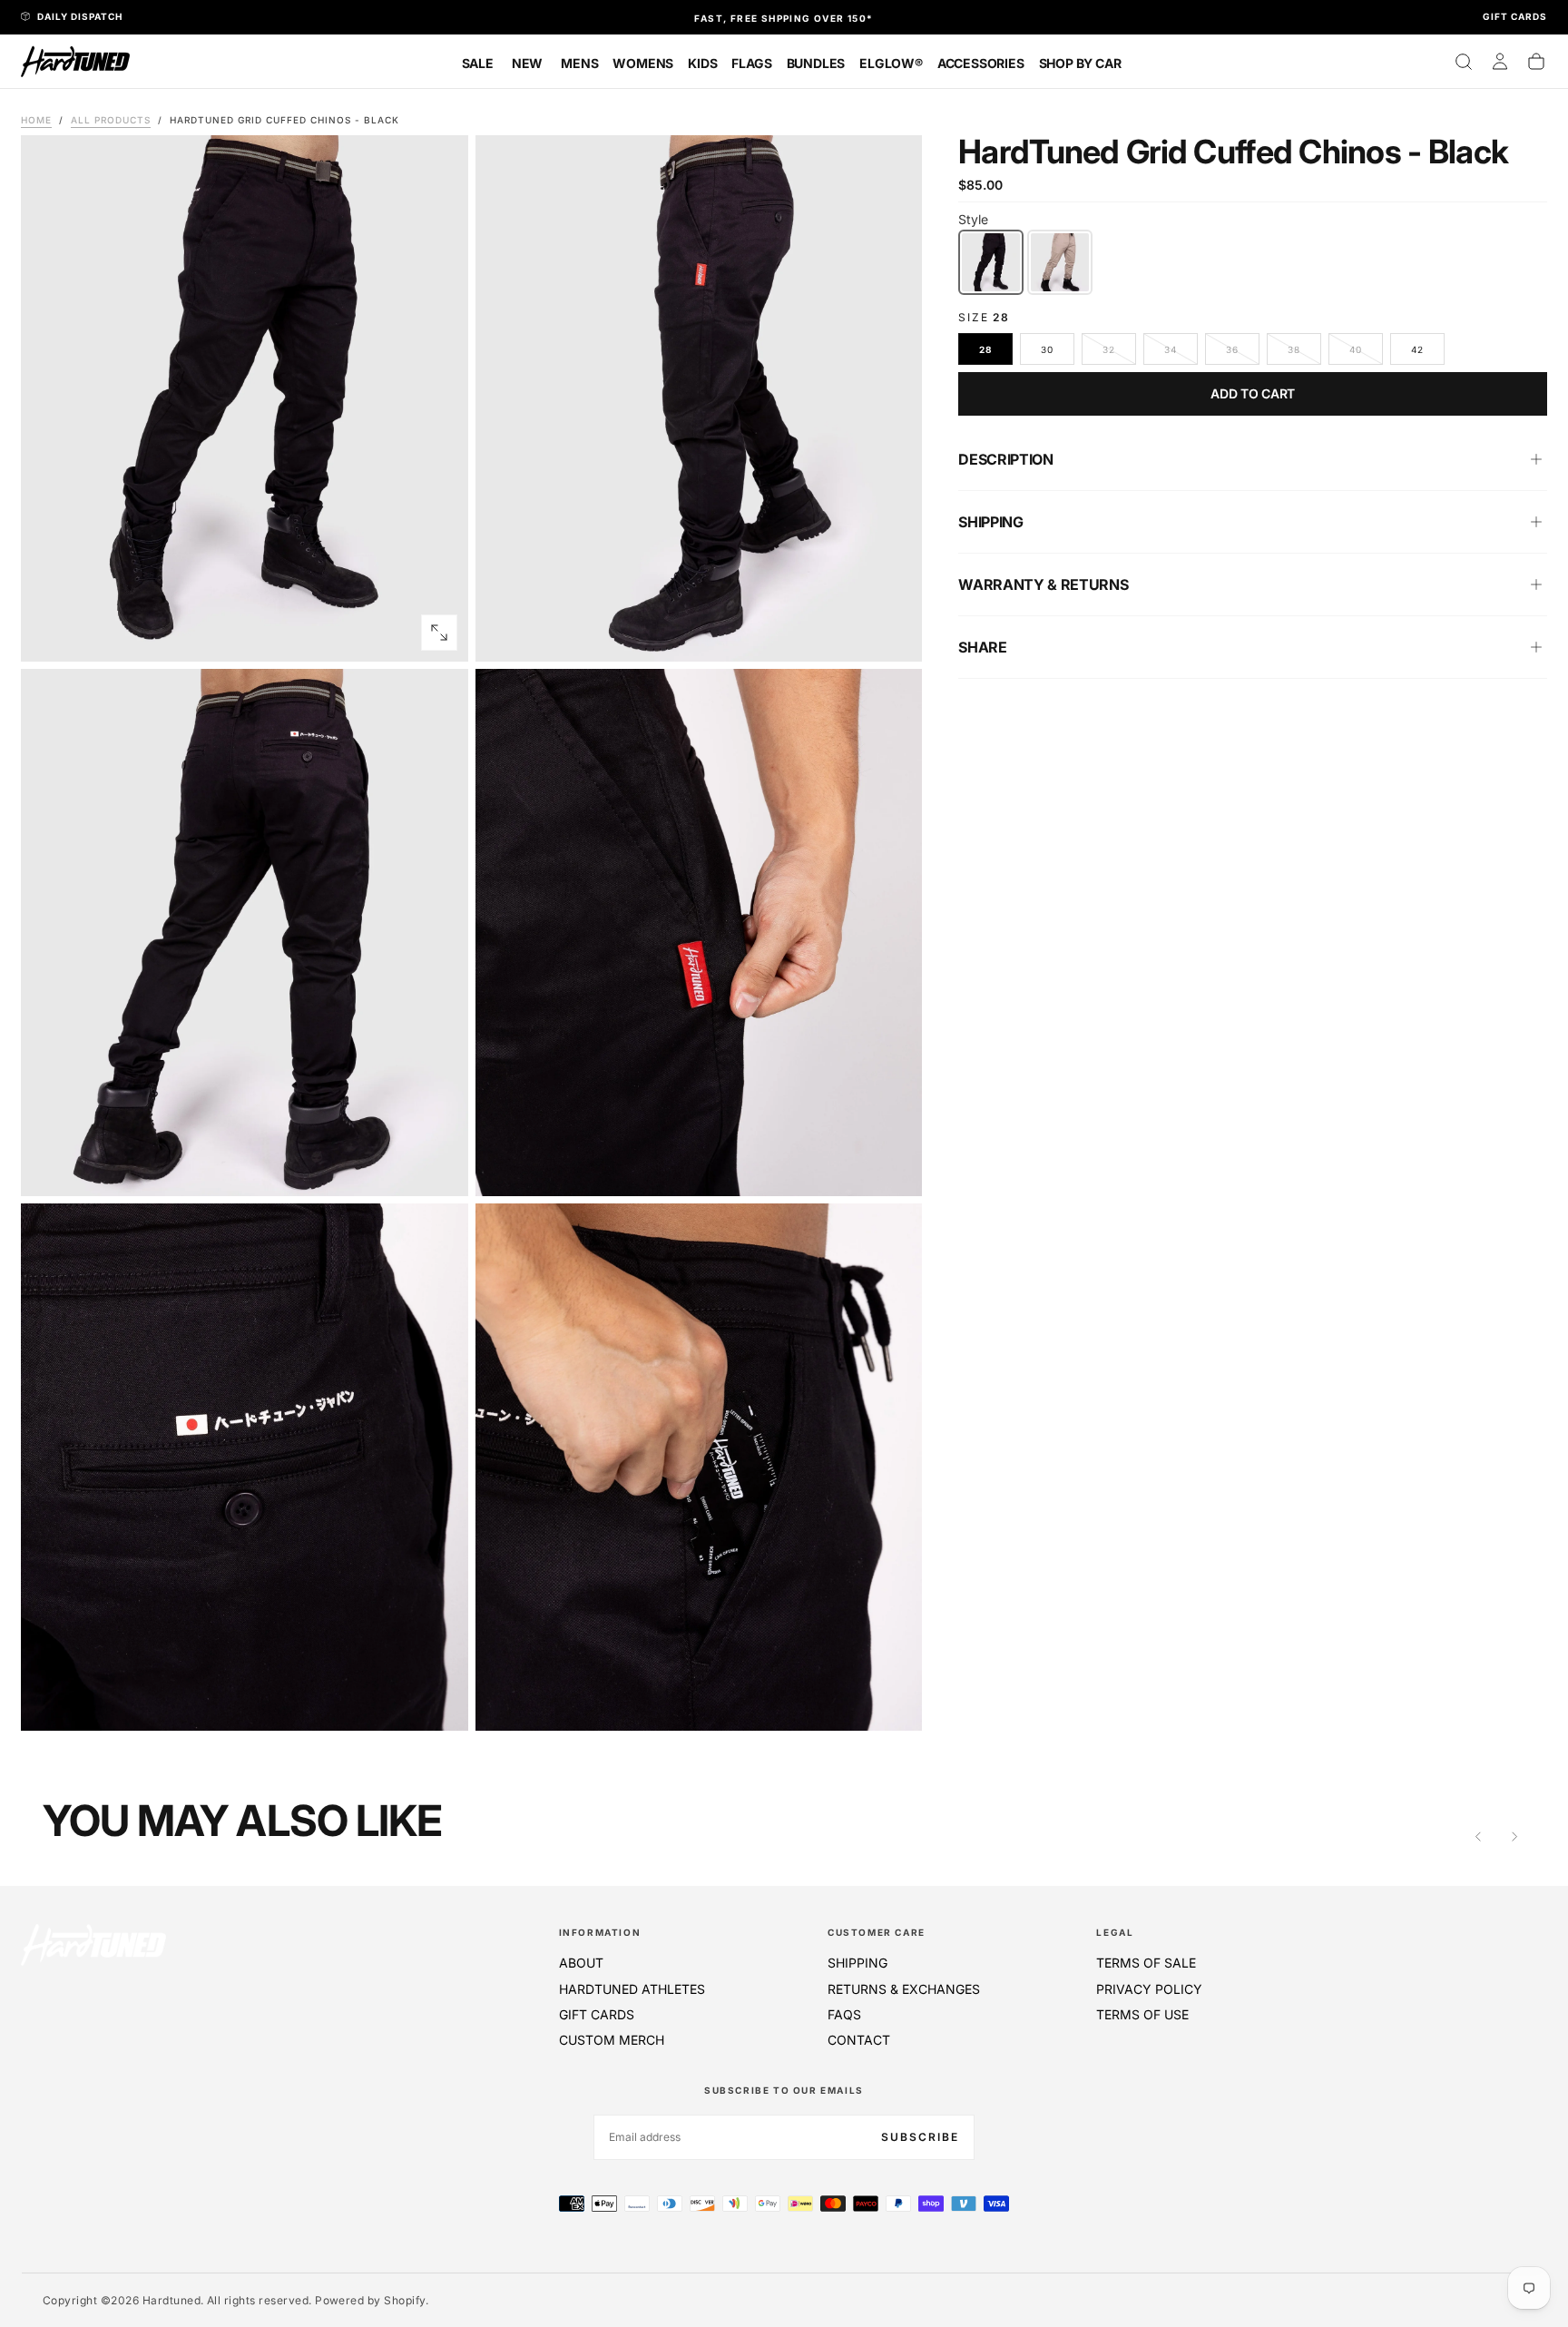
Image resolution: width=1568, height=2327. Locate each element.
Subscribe (920, 2137)
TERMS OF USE (1142, 2014)
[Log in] (1500, 62)
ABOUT (581, 1963)
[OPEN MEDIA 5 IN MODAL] (893, 1702)
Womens (643, 63)
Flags (751, 63)
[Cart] (1536, 62)
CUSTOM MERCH (612, 2040)
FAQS (844, 2014)
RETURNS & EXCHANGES (904, 1989)
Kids (702, 63)
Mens (579, 63)
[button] (1464, 62)
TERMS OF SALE (1146, 1963)
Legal (1115, 1932)
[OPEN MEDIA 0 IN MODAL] (439, 633)
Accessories (981, 63)
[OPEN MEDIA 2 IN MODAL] (439, 1167)
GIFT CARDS (597, 2014)
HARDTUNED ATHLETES (632, 1989)
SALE (478, 63)
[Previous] (1478, 1837)
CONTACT (859, 2040)
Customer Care (877, 1932)
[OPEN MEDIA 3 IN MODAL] (893, 1167)
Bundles (816, 63)
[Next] (1514, 1837)
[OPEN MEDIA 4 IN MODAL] (439, 1702)
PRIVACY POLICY (1149, 1989)
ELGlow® (891, 63)
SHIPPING (857, 1963)
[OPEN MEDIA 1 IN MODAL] (893, 633)
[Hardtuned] (93, 1944)
